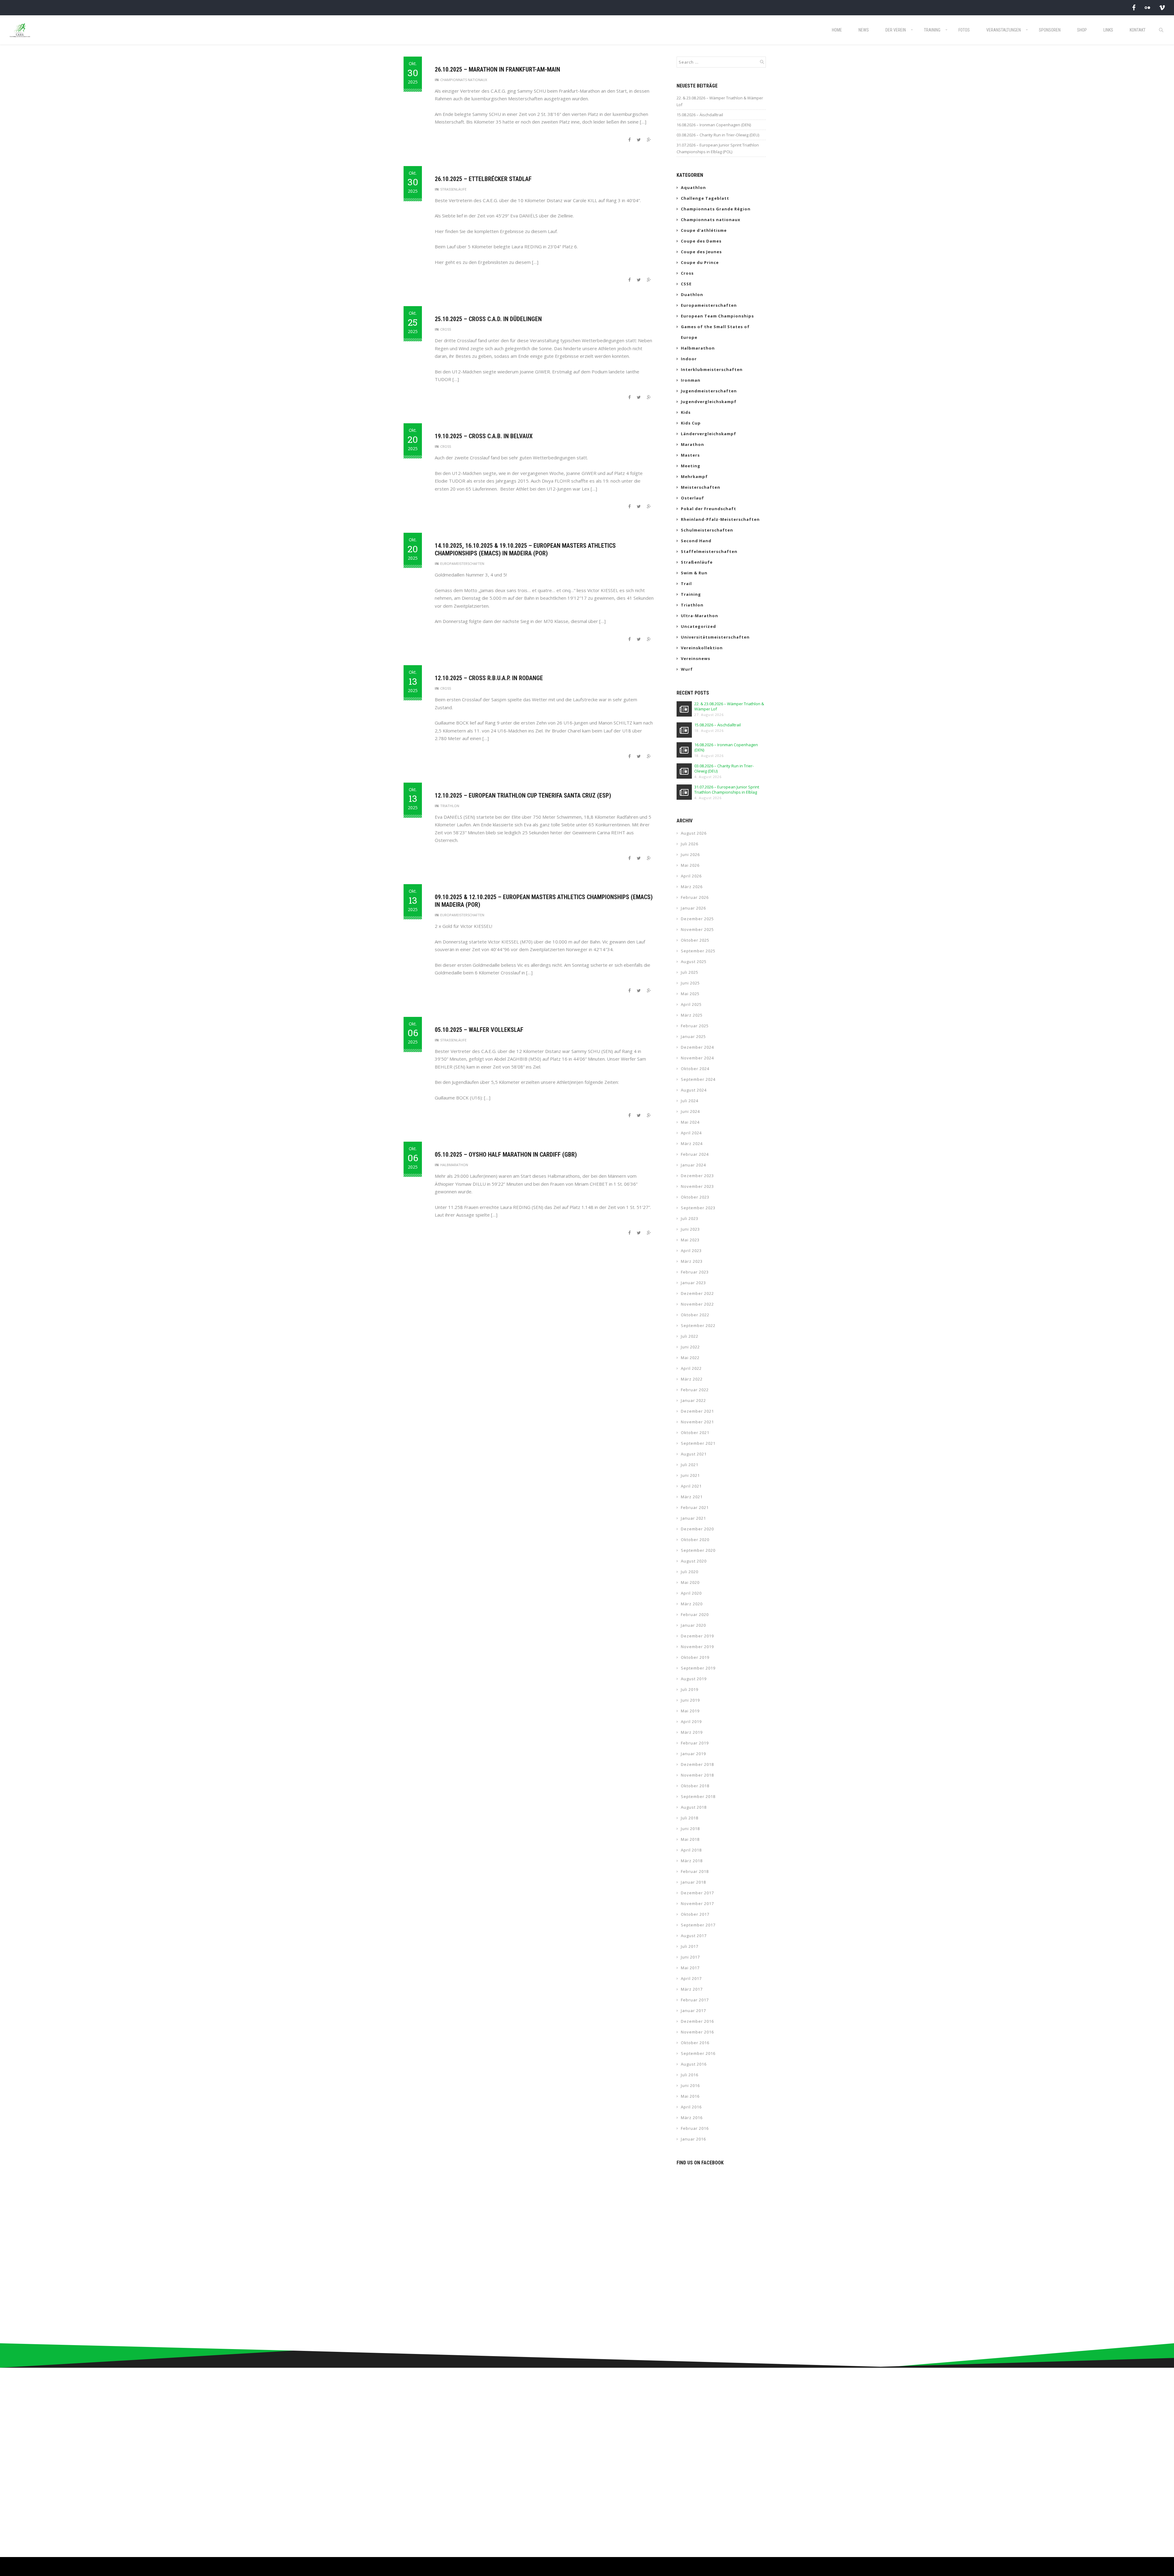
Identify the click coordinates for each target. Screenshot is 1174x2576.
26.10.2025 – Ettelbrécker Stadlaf (483, 179)
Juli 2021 (690, 1465)
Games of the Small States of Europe (715, 332)
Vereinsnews (696, 658)
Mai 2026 (690, 865)
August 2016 (694, 2064)
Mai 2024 (690, 1122)
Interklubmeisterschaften (712, 369)
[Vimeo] (1162, 7)
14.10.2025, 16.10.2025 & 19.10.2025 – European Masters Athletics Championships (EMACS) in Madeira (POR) (525, 549)
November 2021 (697, 1422)
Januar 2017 (693, 2011)
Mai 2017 (690, 1968)
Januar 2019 (693, 1754)
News (864, 30)
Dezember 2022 (697, 1293)
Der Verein (896, 30)
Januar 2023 (693, 1283)
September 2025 (698, 951)
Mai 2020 (690, 1582)
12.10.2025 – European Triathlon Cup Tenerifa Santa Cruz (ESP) (523, 795)
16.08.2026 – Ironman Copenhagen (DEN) (714, 125)
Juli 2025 (690, 972)
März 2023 (692, 1261)
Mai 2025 (690, 994)
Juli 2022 (690, 1336)
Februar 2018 (695, 1871)
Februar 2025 (695, 1026)
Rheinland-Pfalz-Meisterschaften (720, 519)
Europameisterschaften (462, 563)
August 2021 (694, 1454)
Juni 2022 (690, 1347)
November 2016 (697, 2032)
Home (837, 30)
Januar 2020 (693, 1625)
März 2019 (692, 1732)
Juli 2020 (690, 1572)
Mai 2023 (690, 1240)
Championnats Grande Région (716, 209)
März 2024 (692, 1143)
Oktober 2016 (695, 2043)
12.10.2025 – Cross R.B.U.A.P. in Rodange (489, 678)
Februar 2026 (695, 897)
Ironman (691, 380)
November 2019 (697, 1647)
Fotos (964, 30)
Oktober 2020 (695, 1540)
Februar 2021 (695, 1507)
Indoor (689, 359)
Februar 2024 (695, 1154)
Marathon (692, 444)
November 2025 (697, 929)
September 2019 (698, 1668)
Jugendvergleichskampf (709, 402)
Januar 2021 (693, 1518)
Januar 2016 (693, 2139)
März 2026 (692, 887)
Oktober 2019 (695, 1657)
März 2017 (692, 1989)
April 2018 (691, 1850)
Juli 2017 (690, 1946)
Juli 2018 (690, 1818)
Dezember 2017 (697, 1893)
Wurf (687, 669)
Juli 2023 (690, 1218)
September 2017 (698, 1925)
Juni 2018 (690, 1829)
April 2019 (691, 1722)
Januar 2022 (693, 1400)
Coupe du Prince (700, 262)
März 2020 (692, 1604)
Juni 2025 (690, 983)
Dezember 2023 (697, 1176)
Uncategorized (698, 626)
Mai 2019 (690, 1711)
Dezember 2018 (697, 1764)
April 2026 (691, 876)
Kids (686, 412)
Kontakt (1138, 30)
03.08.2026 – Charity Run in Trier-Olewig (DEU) (718, 135)
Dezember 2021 (697, 1411)
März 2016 (692, 2118)
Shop (1082, 30)
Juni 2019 (690, 1700)
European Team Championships (717, 316)
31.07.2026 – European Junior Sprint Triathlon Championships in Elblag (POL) (718, 148)
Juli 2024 (690, 1101)
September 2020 (698, 1550)
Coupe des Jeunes (701, 252)
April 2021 (691, 1486)
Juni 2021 (690, 1475)
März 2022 (692, 1379)
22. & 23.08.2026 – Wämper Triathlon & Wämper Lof (720, 101)
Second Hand (696, 541)
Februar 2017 (695, 2000)
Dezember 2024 (697, 1047)
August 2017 (694, 1936)
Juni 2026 (690, 854)
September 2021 (698, 1443)
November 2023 (697, 1186)
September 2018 (698, 1796)
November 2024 (697, 1058)
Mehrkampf (694, 476)
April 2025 (691, 1004)
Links (1108, 30)
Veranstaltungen (1004, 30)
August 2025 (694, 962)
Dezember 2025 (697, 919)
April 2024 (691, 1133)
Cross (446, 329)
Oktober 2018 (695, 1786)
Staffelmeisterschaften (709, 551)
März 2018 (692, 1861)
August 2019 (694, 1679)
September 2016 (698, 2053)
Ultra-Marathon (700, 616)
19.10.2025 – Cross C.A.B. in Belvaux (484, 436)
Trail (686, 584)
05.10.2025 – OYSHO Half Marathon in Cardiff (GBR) (506, 1155)
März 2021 (692, 1497)
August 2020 (694, 1561)
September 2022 (698, 1325)
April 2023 (691, 1251)
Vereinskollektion (702, 648)
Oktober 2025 (695, 940)
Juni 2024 (690, 1111)
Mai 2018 (690, 1839)
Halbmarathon (454, 1165)
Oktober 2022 (695, 1315)
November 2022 (697, 1304)
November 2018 (697, 1775)
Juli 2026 (690, 844)
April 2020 (691, 1593)
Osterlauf (692, 498)
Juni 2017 (690, 1957)
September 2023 (698, 1208)
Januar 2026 (693, 908)
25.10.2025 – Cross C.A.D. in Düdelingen (488, 319)
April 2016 (691, 2107)
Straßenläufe (453, 189)
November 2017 (697, 1903)
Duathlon (692, 295)
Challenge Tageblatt (705, 198)
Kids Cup (691, 423)
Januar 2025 (693, 1036)
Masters (690, 455)
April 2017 (691, 1978)
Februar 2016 (695, 2128)
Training (932, 30)
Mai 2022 (690, 1358)
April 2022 (691, 1368)
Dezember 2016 (697, 2021)
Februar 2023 (695, 1272)
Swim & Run (694, 573)
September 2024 (698, 1079)
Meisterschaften (701, 487)
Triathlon (450, 806)
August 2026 (694, 833)
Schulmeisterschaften (707, 530)
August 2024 (694, 1090)
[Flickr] (1147, 7)
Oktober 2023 (695, 1197)
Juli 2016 (690, 2075)
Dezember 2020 (697, 1529)
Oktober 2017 (695, 1914)
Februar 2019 (695, 1743)
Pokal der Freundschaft (709, 509)
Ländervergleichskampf (709, 434)
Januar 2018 (693, 1882)
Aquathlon (693, 187)
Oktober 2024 (695, 1069)
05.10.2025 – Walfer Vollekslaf (479, 1030)
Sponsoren (1050, 30)
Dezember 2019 (697, 1636)
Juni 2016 (690, 2085)
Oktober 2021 (695, 1433)
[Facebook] (1134, 7)
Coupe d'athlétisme (704, 230)
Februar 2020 (695, 1614)
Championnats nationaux (464, 80)
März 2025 (692, 1015)
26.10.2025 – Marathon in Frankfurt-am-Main (497, 69)
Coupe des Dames (701, 241)
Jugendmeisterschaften (709, 391)
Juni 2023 (690, 1229)
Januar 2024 (693, 1165)
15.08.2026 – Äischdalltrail (700, 115)
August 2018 (694, 1807)
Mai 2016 (690, 2096)
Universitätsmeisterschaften (715, 637)
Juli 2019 (690, 1689)
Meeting (691, 466)
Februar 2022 (695, 1390)
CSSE (686, 284)
